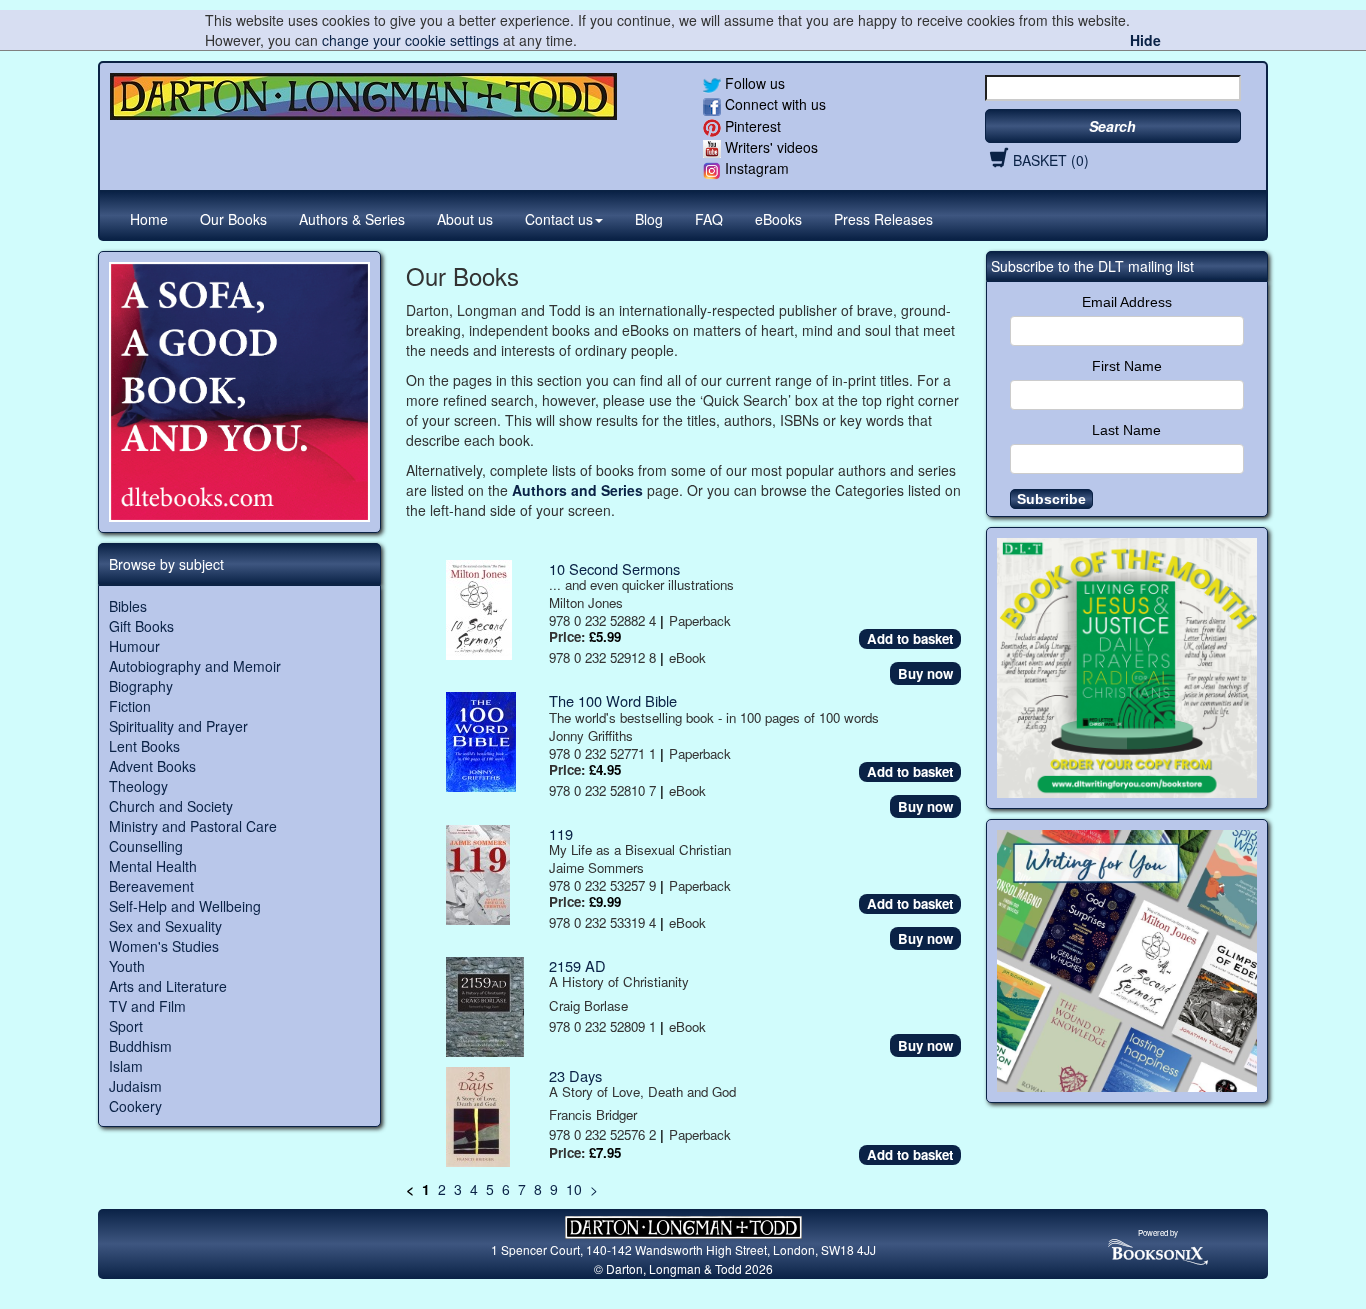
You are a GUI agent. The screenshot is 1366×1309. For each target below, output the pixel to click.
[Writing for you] (1127, 961)
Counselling (146, 846)
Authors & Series (352, 219)
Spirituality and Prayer (178, 726)
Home (149, 219)
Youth (127, 966)
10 (574, 1189)
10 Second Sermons (614, 568)
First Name (1127, 366)
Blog (649, 219)
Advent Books (152, 766)
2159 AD (577, 965)
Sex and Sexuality (165, 926)
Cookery (135, 1106)
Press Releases (883, 219)
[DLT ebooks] (239, 392)
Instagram (755, 168)
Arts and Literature (168, 986)
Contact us (559, 219)
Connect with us (773, 104)
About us (465, 219)
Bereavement (151, 886)
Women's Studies (164, 946)
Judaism (135, 1086)
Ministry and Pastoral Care (193, 826)
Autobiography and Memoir (195, 666)
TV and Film (147, 1006)
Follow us (753, 83)
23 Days (575, 1075)
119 (561, 833)
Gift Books (141, 626)
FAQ (709, 219)
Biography (141, 686)
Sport (126, 1026)
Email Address (1127, 302)
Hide (1145, 40)
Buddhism (140, 1046)
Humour (134, 646)
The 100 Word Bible (613, 700)
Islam (126, 1066)
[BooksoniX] (1158, 1250)
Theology (138, 786)
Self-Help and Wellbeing (185, 906)
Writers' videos (769, 147)
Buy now (925, 673)
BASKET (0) (1051, 160)
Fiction (130, 706)
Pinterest (751, 126)
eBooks (778, 219)
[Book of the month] (1127, 668)
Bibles (128, 606)
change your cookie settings (410, 40)
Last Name (1126, 430)
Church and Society (171, 806)
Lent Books (144, 746)
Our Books (233, 219)
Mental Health (153, 866)
